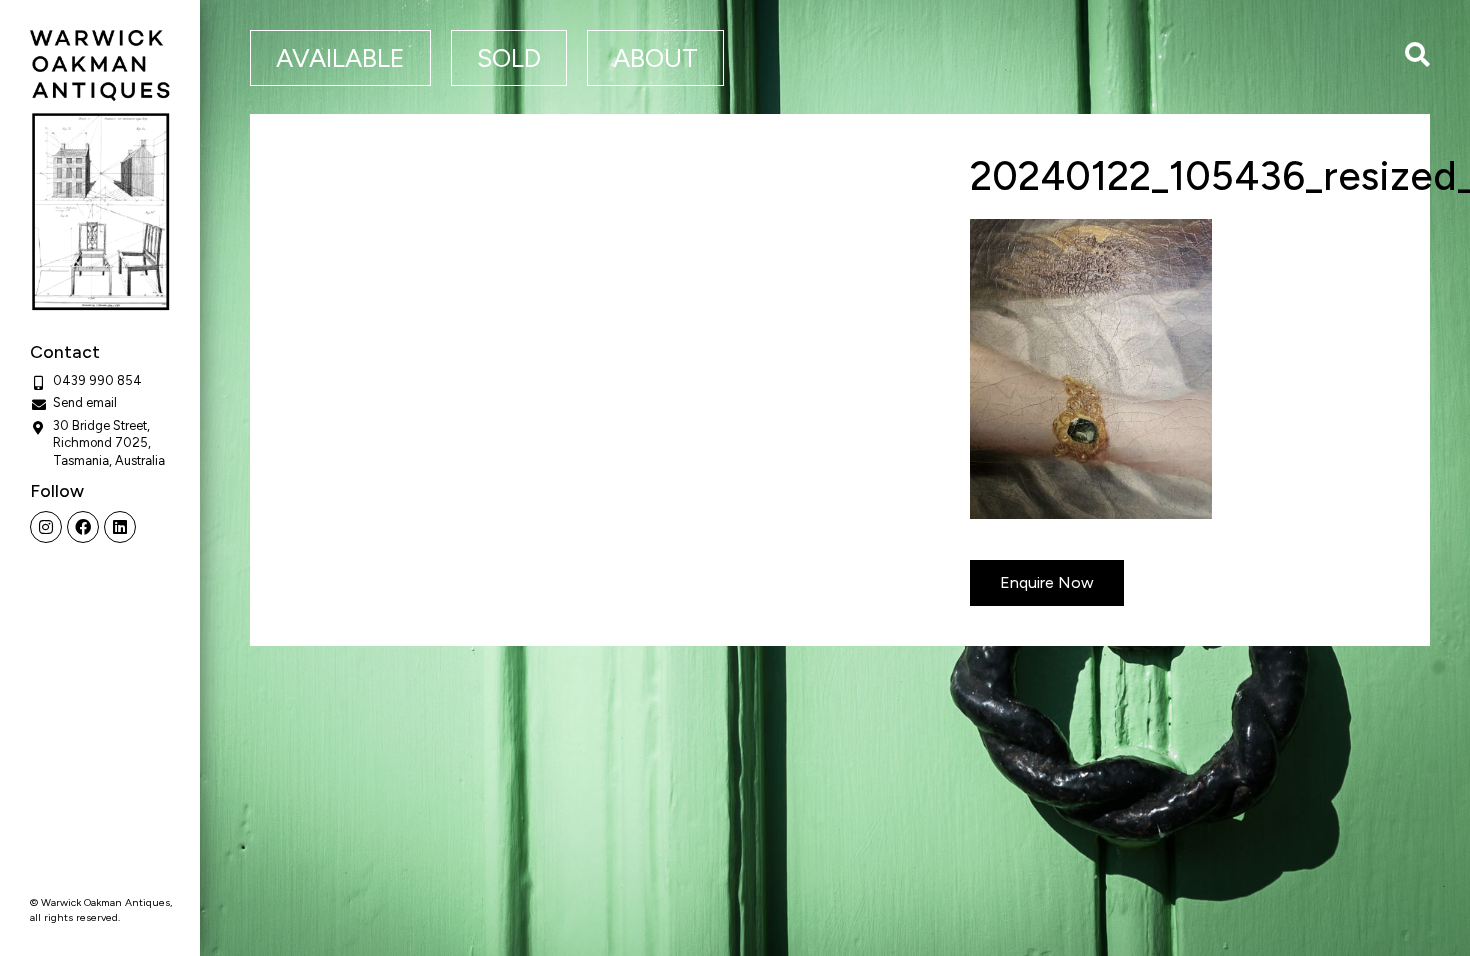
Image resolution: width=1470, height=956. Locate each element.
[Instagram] (46, 527)
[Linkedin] (120, 527)
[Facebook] (83, 527)
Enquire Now (1047, 582)
